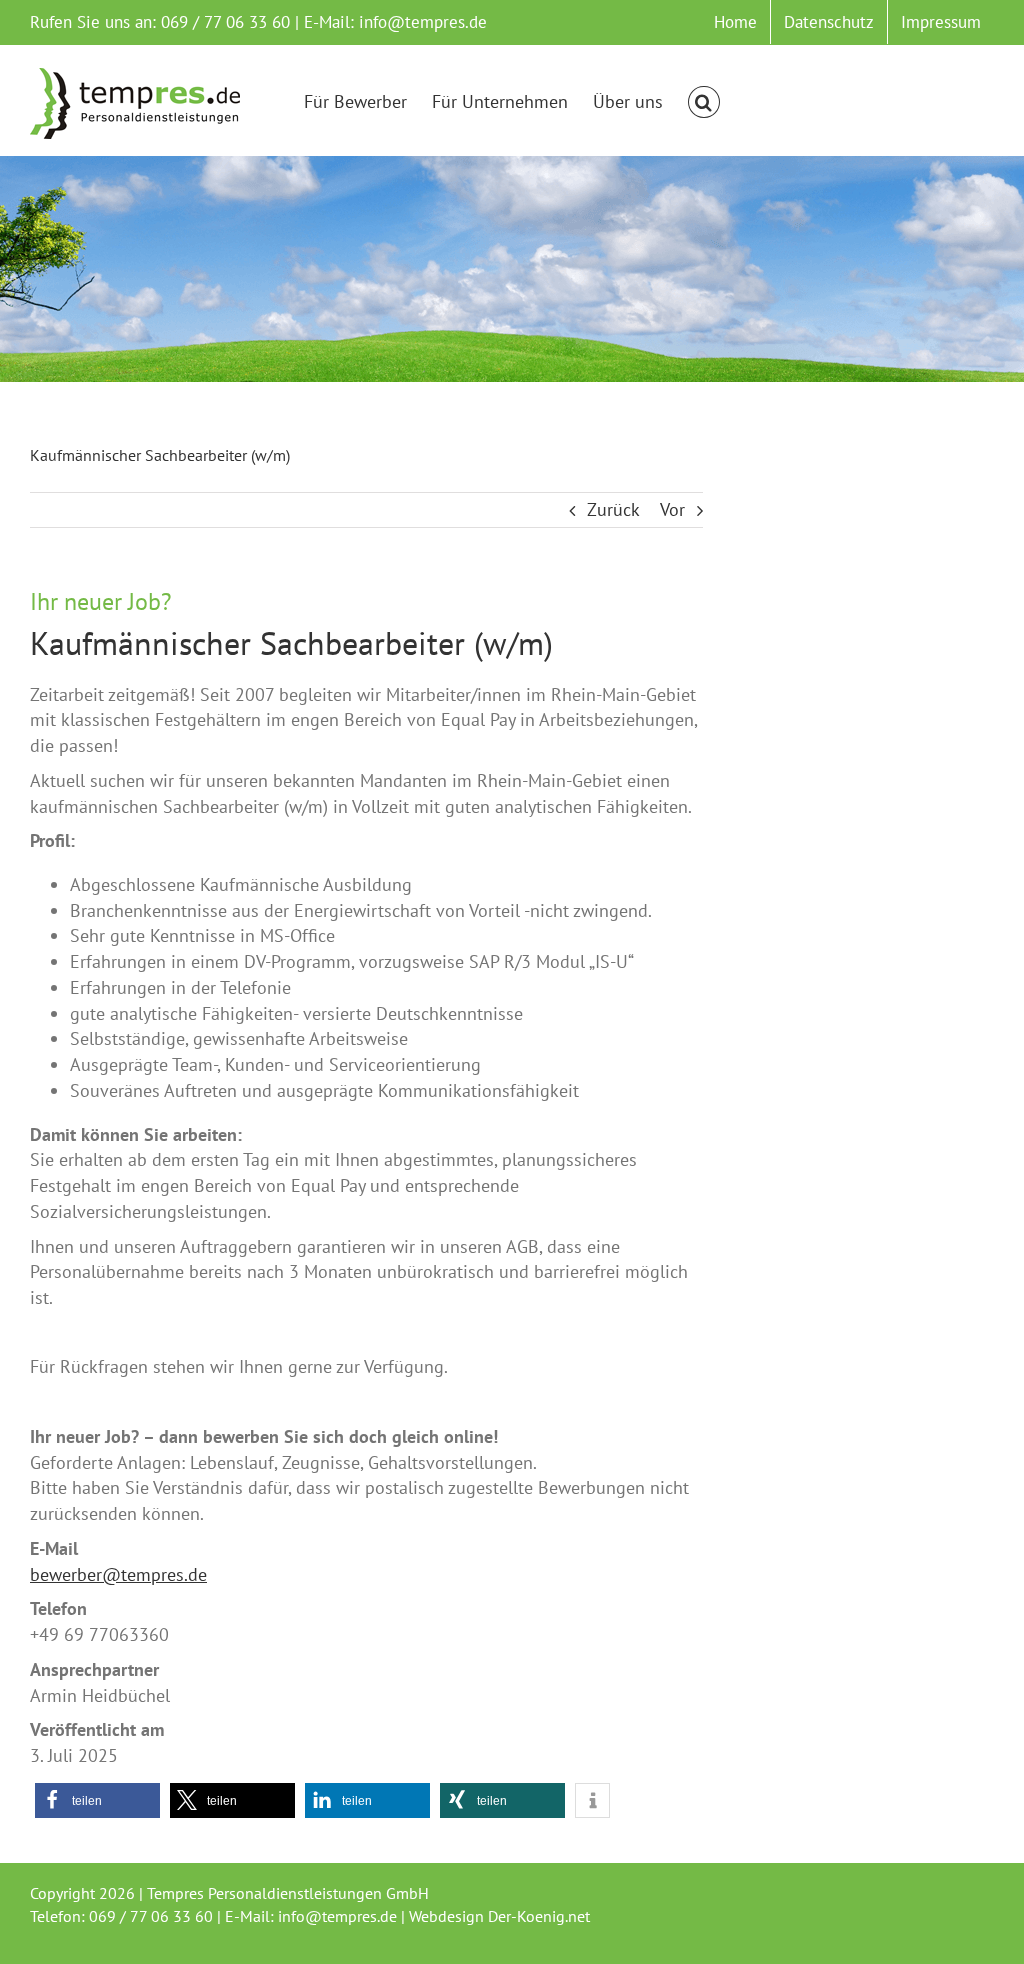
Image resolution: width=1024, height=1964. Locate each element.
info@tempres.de (423, 22)
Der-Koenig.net (539, 1916)
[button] (704, 102)
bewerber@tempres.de (118, 1574)
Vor (672, 509)
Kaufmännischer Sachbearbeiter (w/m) (291, 643)
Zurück (613, 509)
